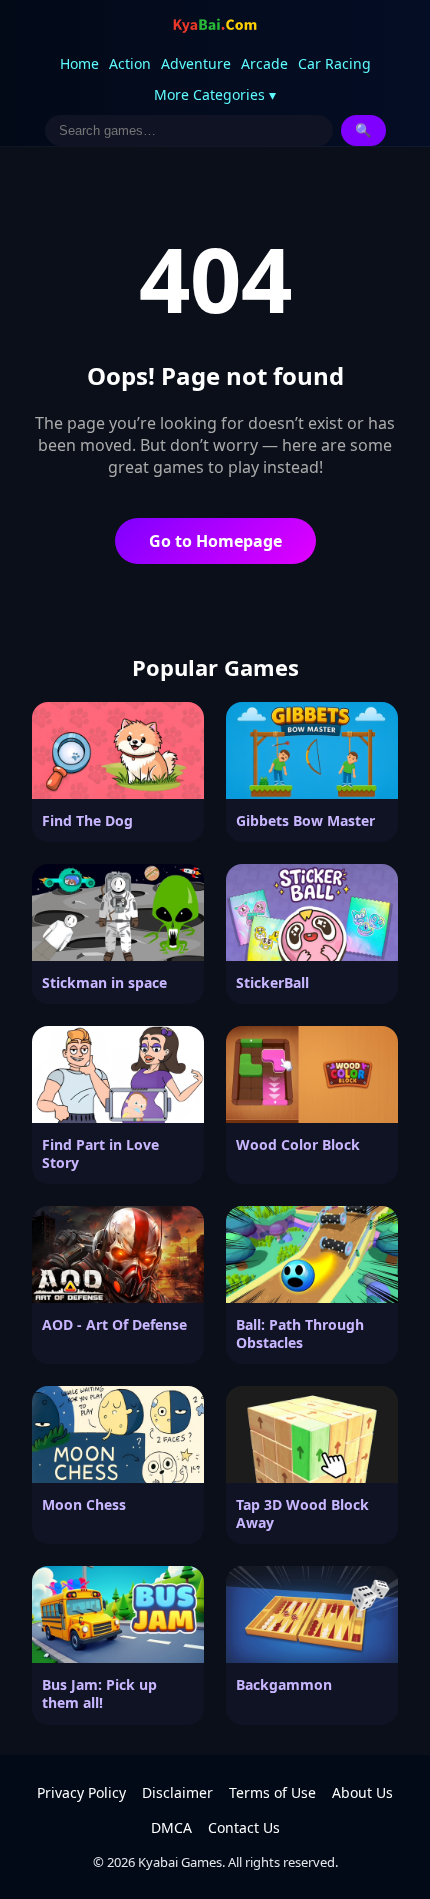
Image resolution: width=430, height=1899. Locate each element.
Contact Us (244, 1827)
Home (79, 63)
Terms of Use (272, 1792)
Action (130, 63)
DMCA (171, 1827)
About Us (362, 1792)
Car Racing (334, 63)
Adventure (196, 63)
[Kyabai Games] (215, 26)
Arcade (264, 63)
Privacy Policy (81, 1792)
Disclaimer (177, 1792)
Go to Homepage (215, 541)
